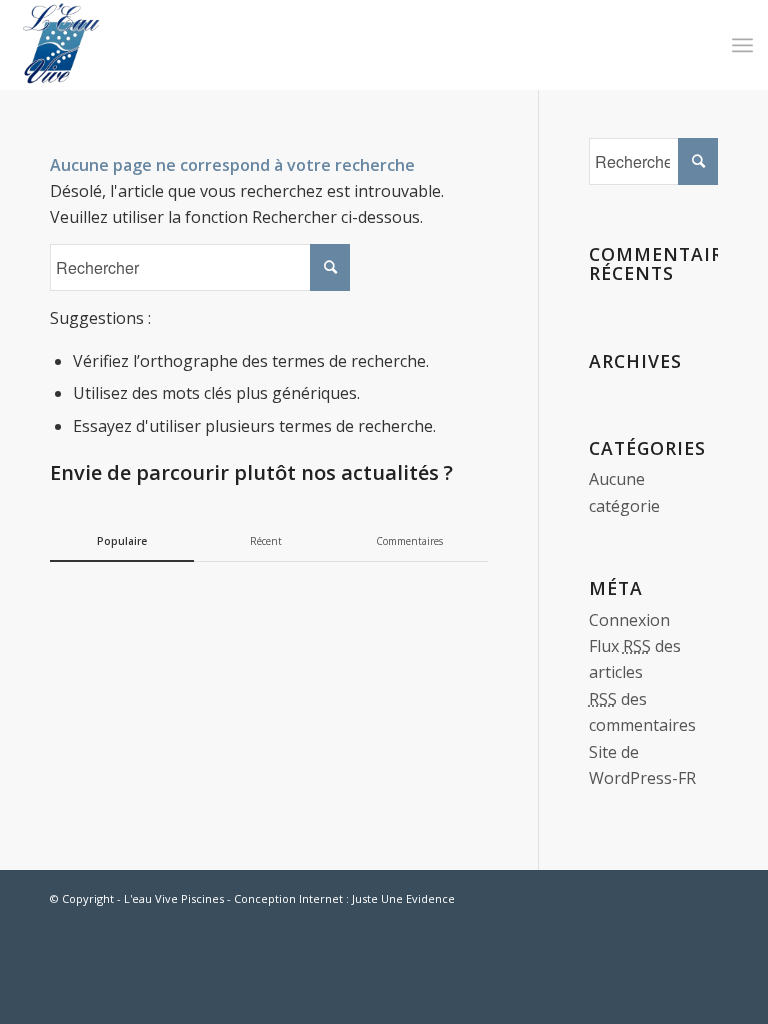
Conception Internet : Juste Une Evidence (344, 898)
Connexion (629, 620)
